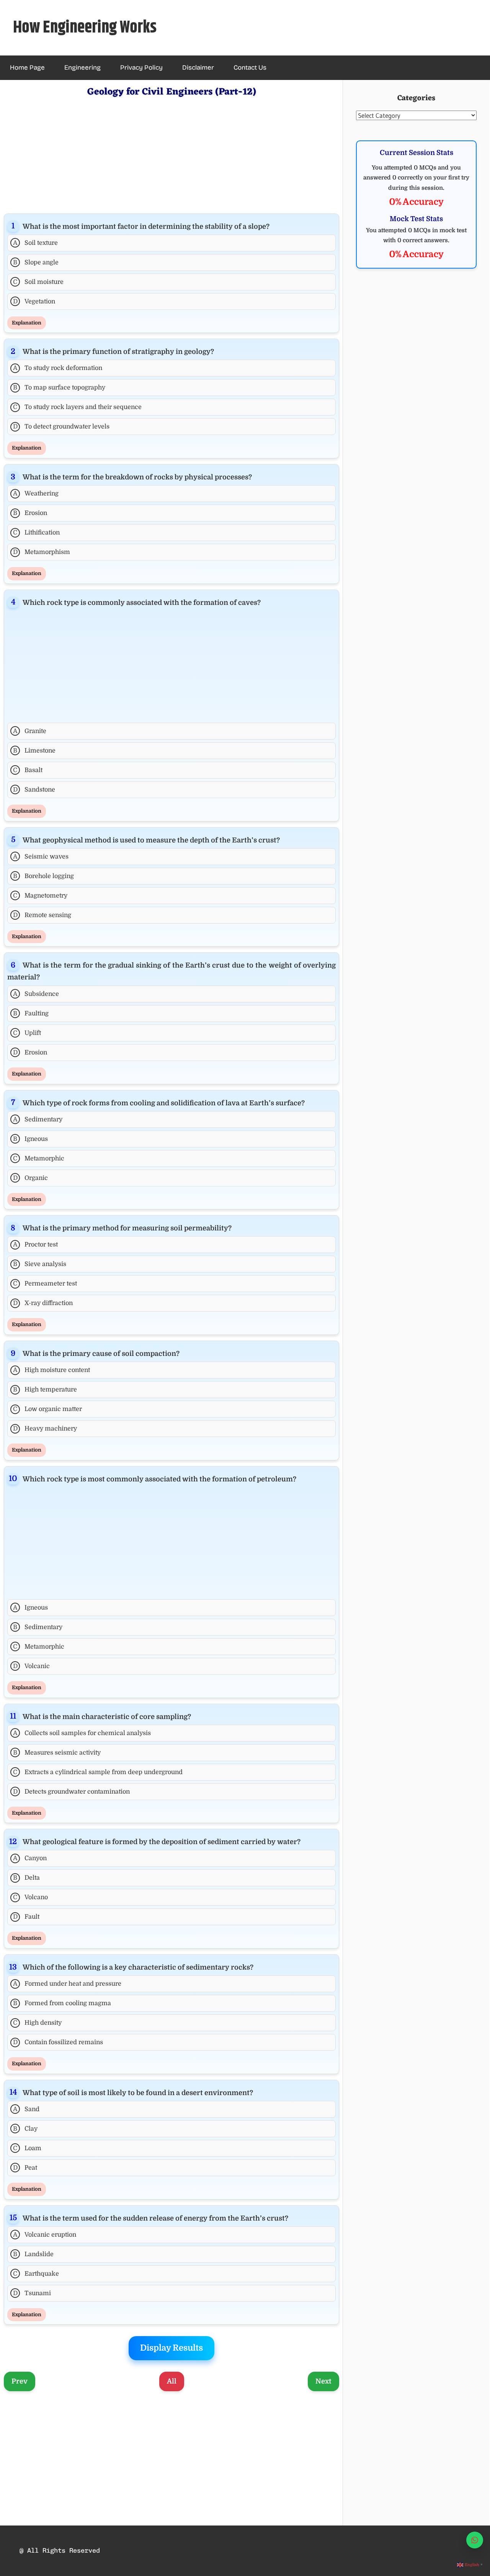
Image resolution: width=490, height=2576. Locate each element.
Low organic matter (47, 1409)
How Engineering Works (85, 28)
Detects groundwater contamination (72, 1792)
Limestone (34, 751)
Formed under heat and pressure (67, 1984)
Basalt (28, 770)
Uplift (27, 1033)
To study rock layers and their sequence (77, 407)
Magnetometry (40, 896)
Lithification (36, 533)
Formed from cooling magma (62, 2003)
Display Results (171, 2348)
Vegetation (34, 301)
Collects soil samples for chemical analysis (82, 1733)
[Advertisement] (171, 154)
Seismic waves (41, 857)
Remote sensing (42, 915)
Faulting (31, 1013)
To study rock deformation (58, 368)
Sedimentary (38, 1119)
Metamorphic (39, 1158)
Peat (25, 2168)
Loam (27, 2148)
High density (37, 2023)
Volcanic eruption (45, 2235)
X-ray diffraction (43, 1303)
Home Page (27, 68)
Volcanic (32, 1666)
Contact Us (250, 68)
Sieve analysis (40, 1264)
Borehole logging (43, 876)
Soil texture (36, 243)
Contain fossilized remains (58, 2042)
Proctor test (36, 1245)
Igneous (30, 1139)
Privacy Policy (141, 68)
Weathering (36, 494)
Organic (31, 1178)
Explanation (27, 323)
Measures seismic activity (57, 1753)
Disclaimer (198, 68)
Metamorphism (42, 552)
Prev (20, 2381)
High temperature (45, 1390)
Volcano (30, 1897)
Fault (26, 1917)
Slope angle (36, 262)
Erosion (30, 513)
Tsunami (32, 2293)
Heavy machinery (45, 1429)
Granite (30, 731)
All (172, 2381)
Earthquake (36, 2274)
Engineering (82, 68)
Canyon (30, 1858)
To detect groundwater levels (61, 427)
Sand (26, 2109)
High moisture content (52, 1370)
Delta (26, 1878)
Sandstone (34, 790)
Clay (25, 2129)
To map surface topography (59, 388)
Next (323, 2381)
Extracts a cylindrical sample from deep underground (98, 1772)
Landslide (33, 2254)
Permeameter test (45, 1284)
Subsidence (36, 994)
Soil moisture (38, 282)
